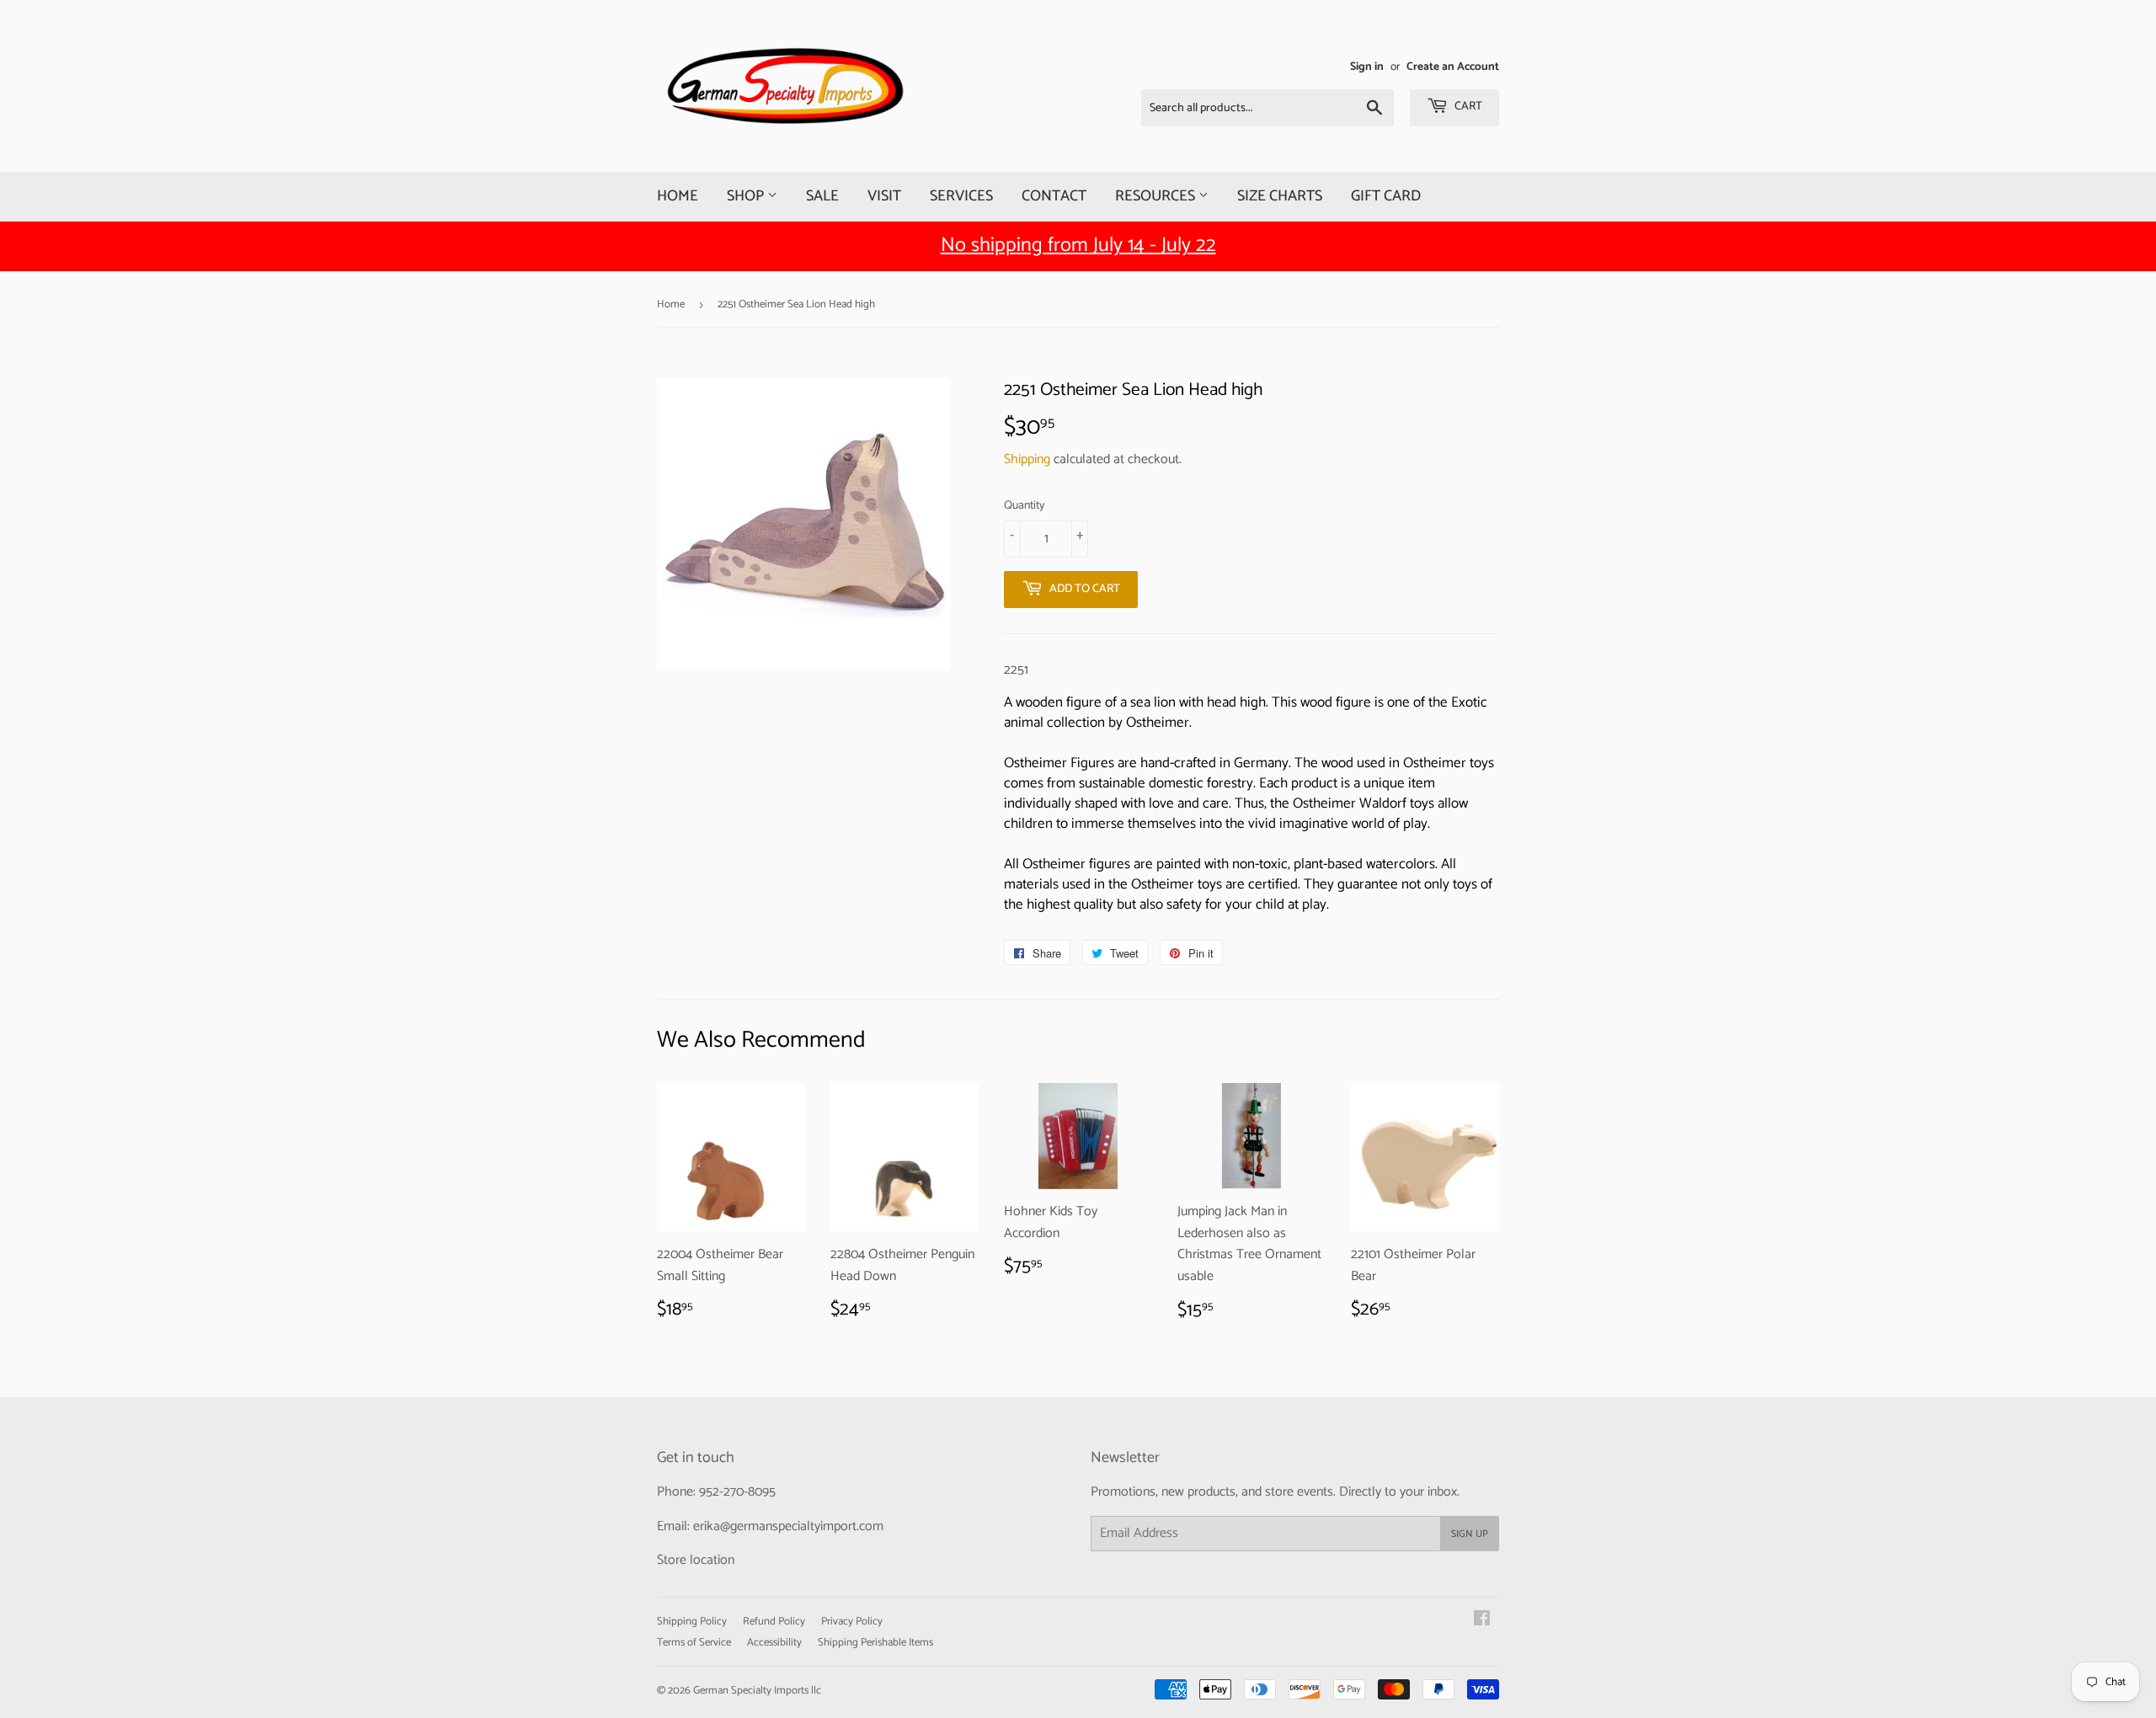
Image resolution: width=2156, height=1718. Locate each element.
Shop (747, 196)
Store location (696, 1560)
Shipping (1027, 459)
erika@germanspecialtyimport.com (788, 1526)
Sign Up (1470, 1534)
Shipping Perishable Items (875, 1643)
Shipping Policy (692, 1622)
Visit (884, 196)
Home (678, 196)
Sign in (1367, 67)
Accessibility (774, 1643)
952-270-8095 (737, 1492)
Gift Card (1386, 196)
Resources (1157, 196)
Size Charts (1280, 196)
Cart (1467, 107)
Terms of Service (694, 1643)
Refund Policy (774, 1622)
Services (961, 196)
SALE (822, 196)
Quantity (1024, 506)
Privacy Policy (852, 1622)
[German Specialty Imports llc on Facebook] (1482, 1621)
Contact (1054, 196)
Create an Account (1453, 67)
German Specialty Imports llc (757, 1691)
